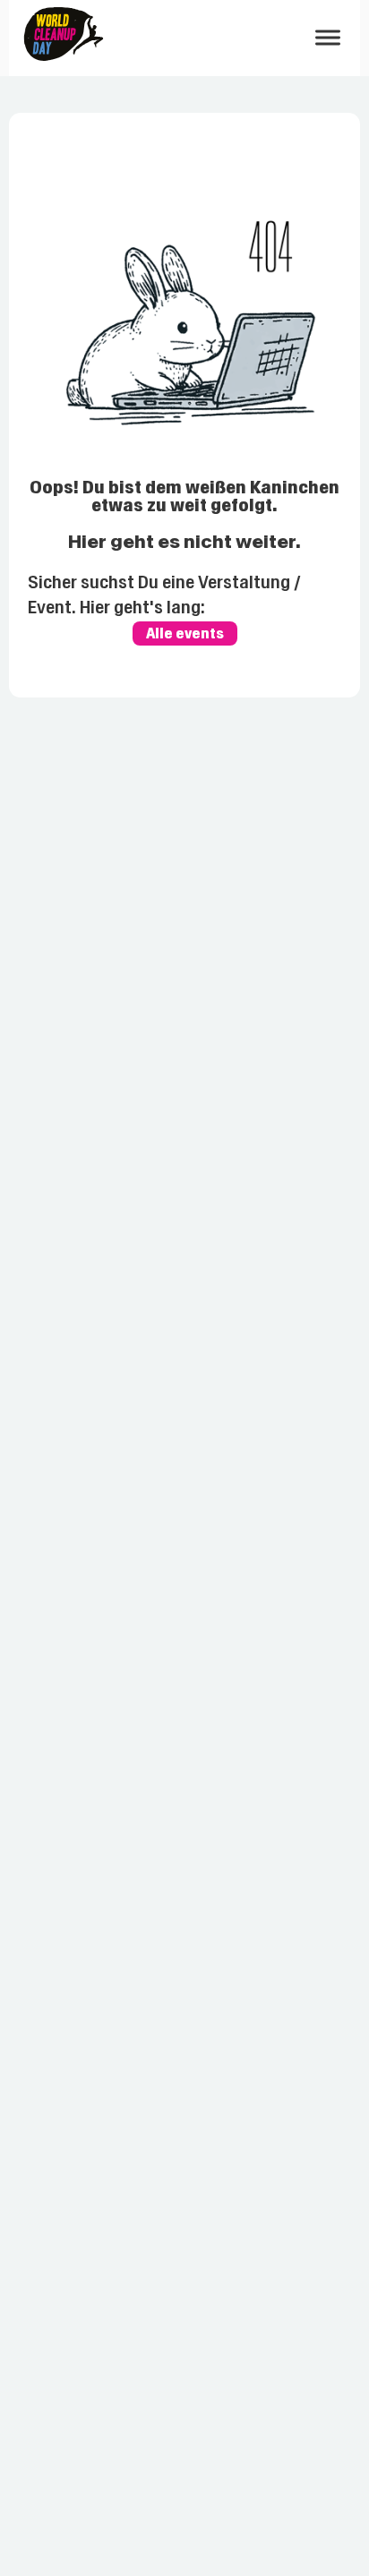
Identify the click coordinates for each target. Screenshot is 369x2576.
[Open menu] (328, 38)
